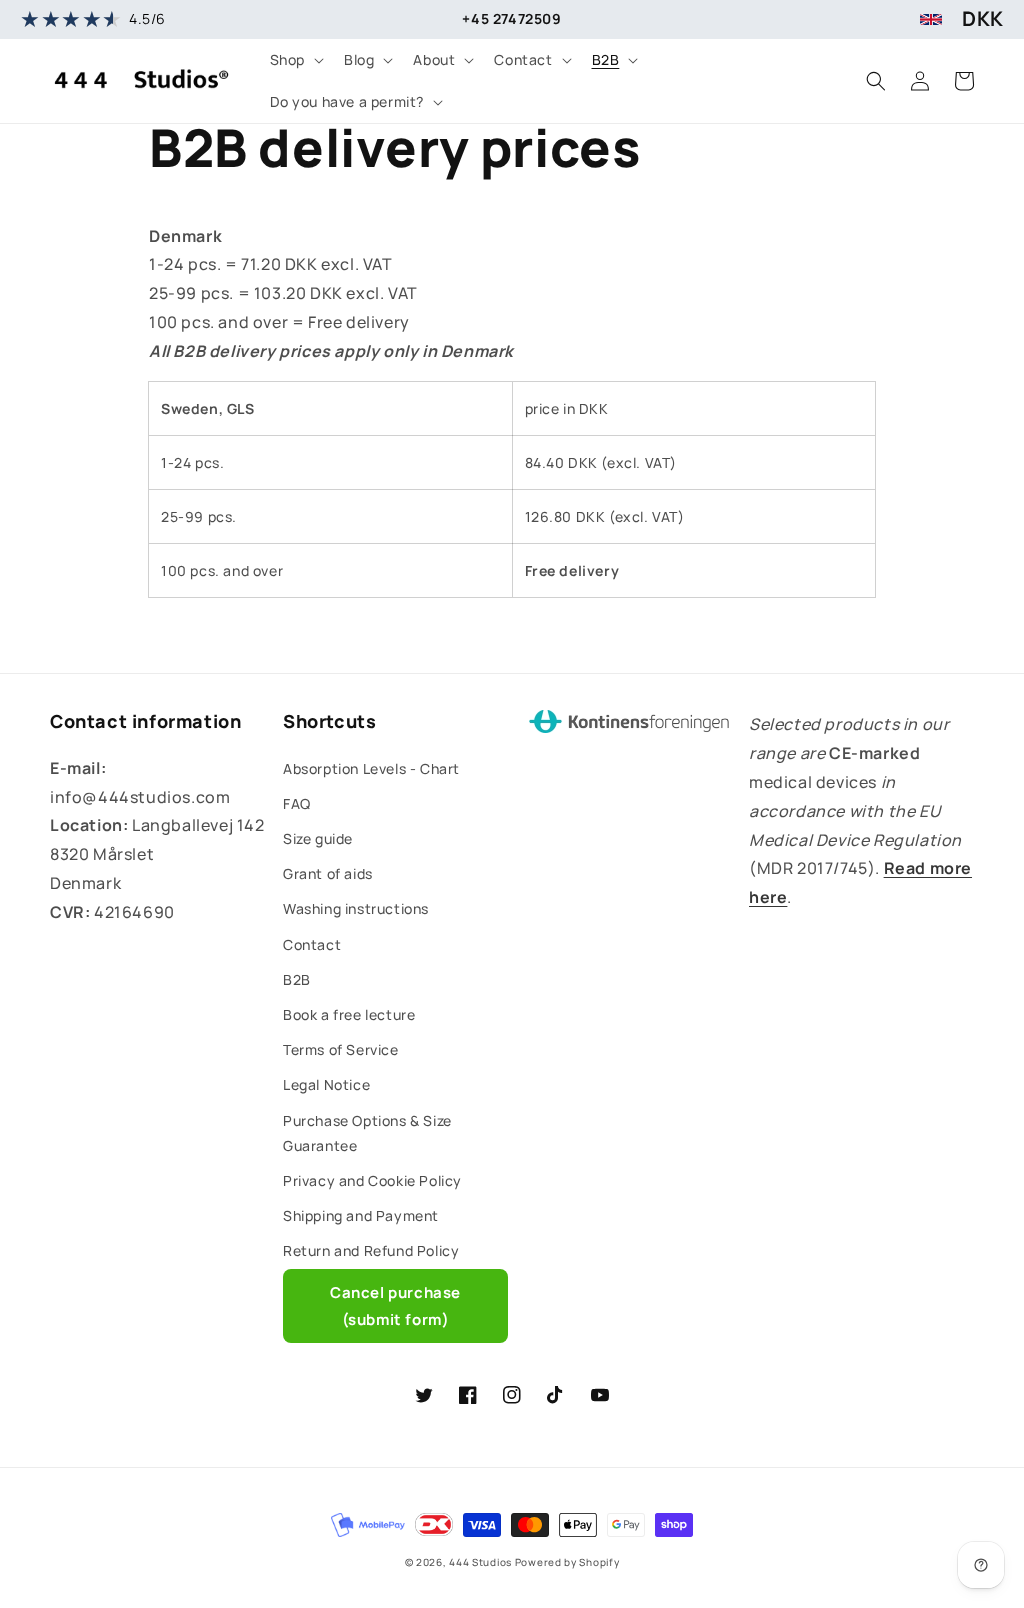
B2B (297, 979)
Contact (312, 944)
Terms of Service (341, 1049)
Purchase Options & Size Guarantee (367, 1133)
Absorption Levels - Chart (371, 768)
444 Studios (480, 1562)
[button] (295, 60)
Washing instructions (356, 908)
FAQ (297, 803)
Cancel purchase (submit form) (395, 1306)
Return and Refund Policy (371, 1250)
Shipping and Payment (361, 1215)
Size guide (318, 838)
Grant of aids (328, 873)
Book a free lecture (349, 1014)
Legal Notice (326, 1084)
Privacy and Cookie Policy (372, 1180)
